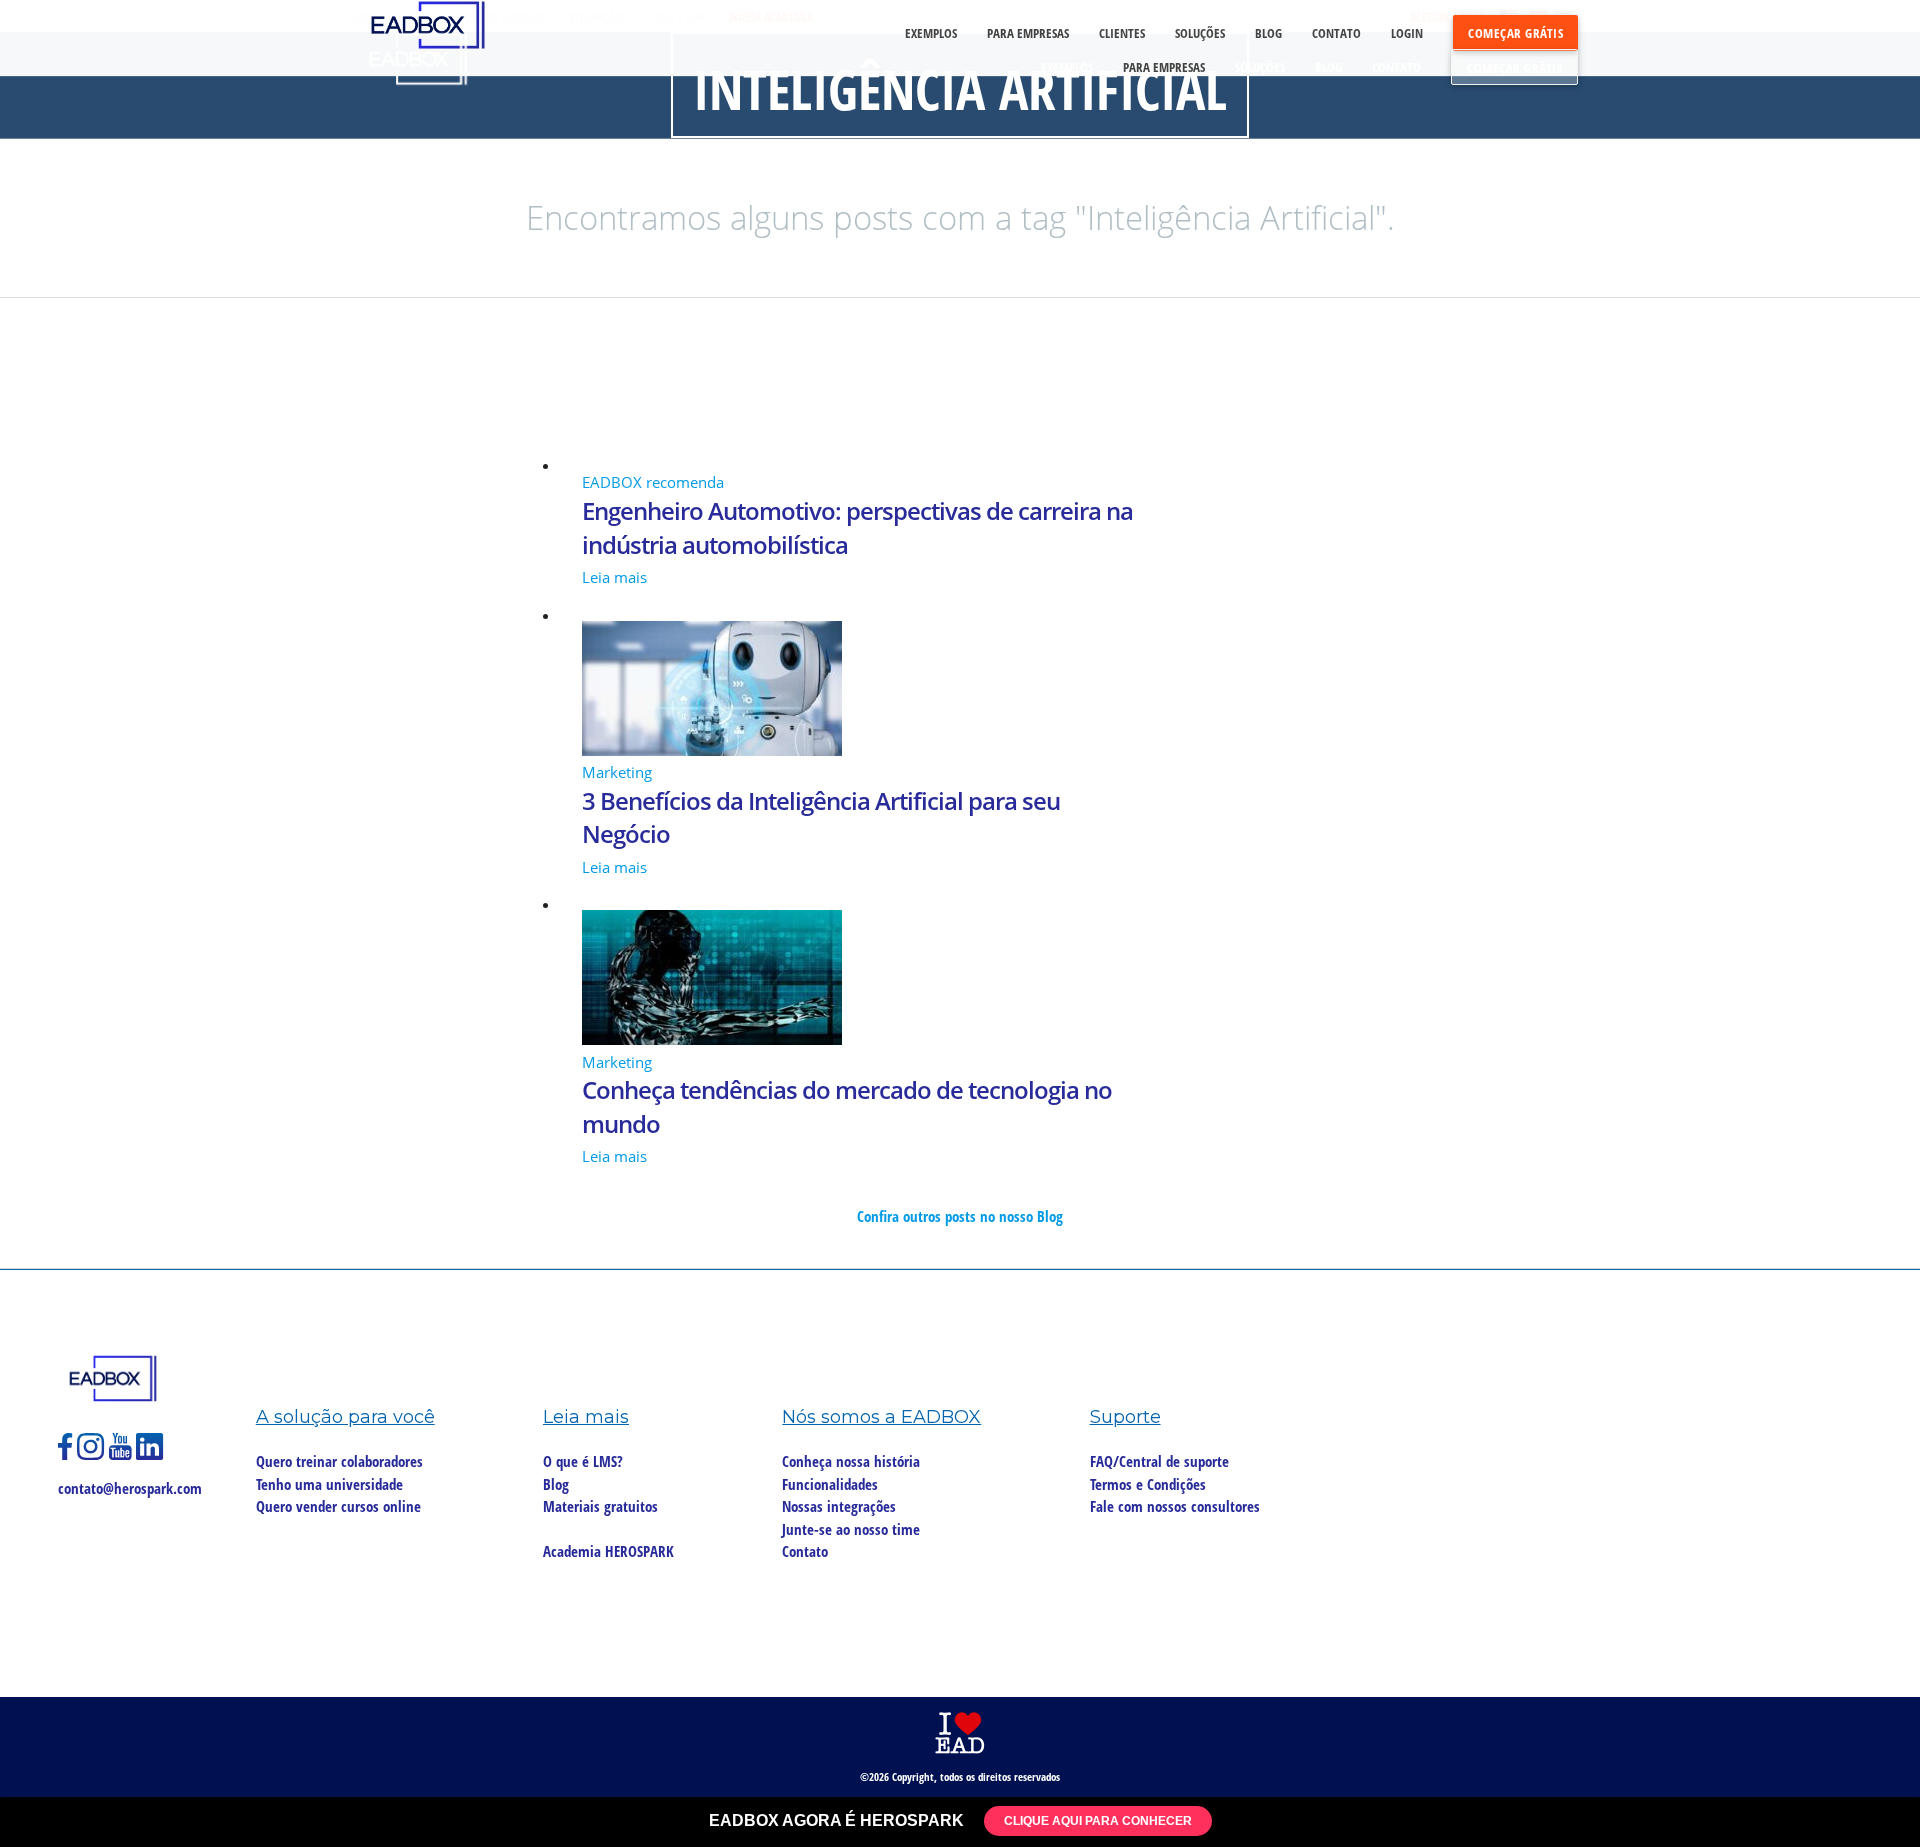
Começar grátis (1514, 68)
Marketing (617, 772)
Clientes (1122, 33)
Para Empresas (1164, 67)
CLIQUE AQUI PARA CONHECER (1098, 1821)
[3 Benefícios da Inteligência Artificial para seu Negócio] (960, 691)
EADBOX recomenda (653, 482)
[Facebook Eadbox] (67, 1455)
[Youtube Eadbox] (122, 1455)
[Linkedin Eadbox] (150, 1455)
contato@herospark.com (130, 1488)
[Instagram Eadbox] (93, 1455)
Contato (1396, 67)
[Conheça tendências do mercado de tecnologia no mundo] (960, 980)
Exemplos (1067, 67)
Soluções (1260, 67)
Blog (1328, 67)
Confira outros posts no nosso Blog (960, 1216)
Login (1407, 33)
